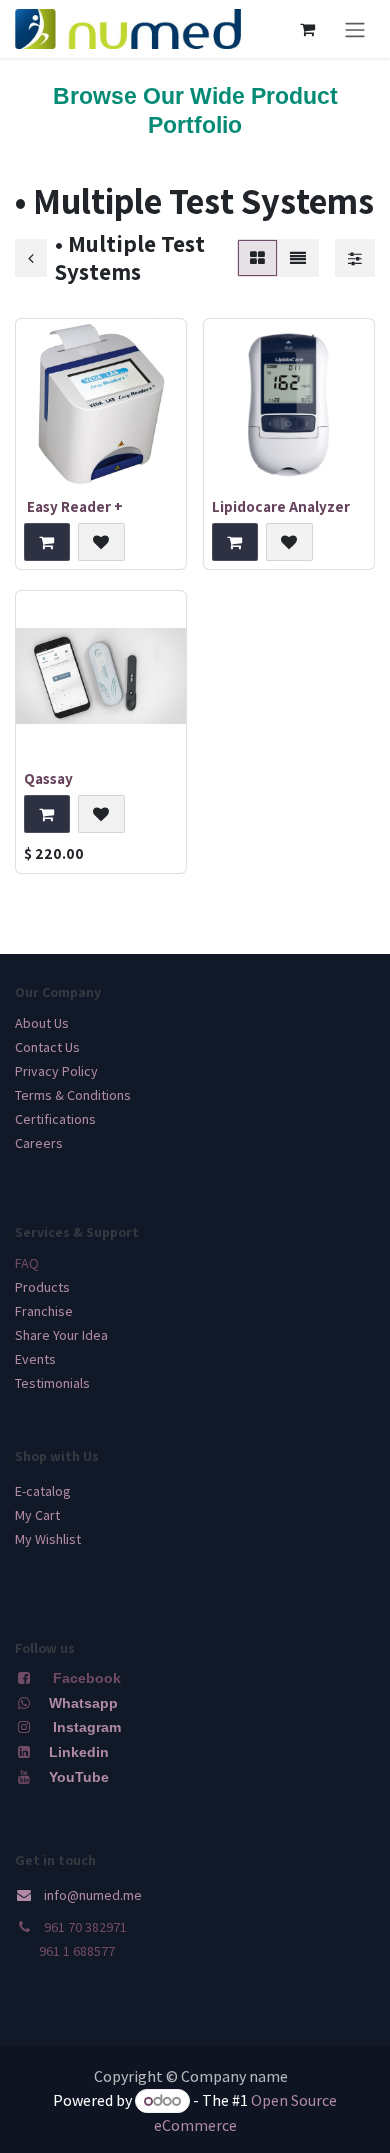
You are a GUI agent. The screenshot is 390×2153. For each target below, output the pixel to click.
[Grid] (257, 258)
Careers (39, 1143)
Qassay (48, 778)
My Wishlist (48, 1539)
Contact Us (47, 1047)
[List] (298, 258)
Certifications (55, 1119)
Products (42, 1287)
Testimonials (52, 1383)
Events (35, 1359)
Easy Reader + (73, 506)
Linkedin (77, 1752)
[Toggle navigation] (355, 29)
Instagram (87, 1727)
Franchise (44, 1311)
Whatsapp (83, 1703)
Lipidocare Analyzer (281, 506)
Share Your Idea (61, 1335)
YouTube (79, 1777)
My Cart (37, 1515)
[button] (47, 542)
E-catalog (43, 1491)
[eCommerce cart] (307, 29)
